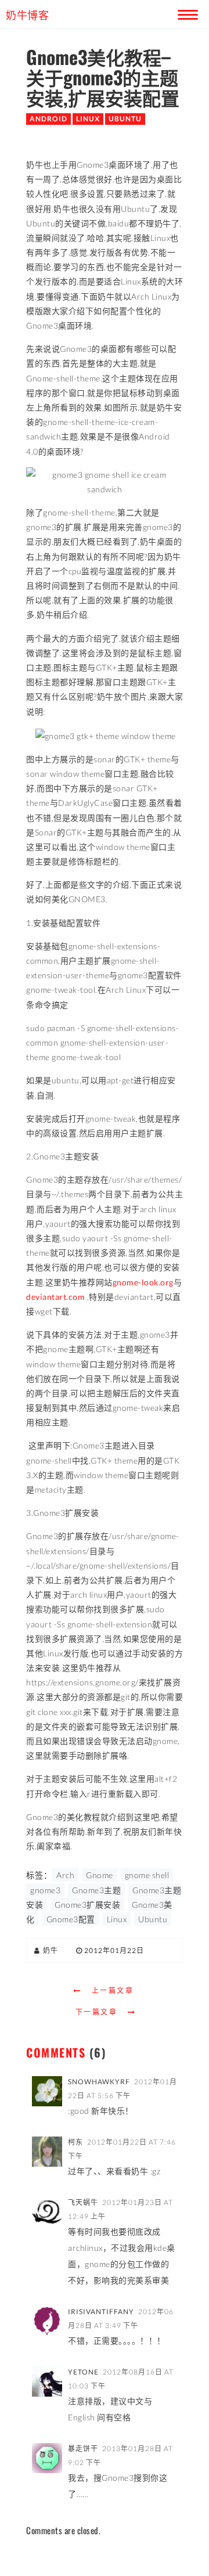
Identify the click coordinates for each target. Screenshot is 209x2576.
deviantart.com (55, 1297)
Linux (88, 119)
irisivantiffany (101, 2312)
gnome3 (45, 1890)
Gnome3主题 (96, 1890)
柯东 (75, 2142)
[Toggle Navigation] (186, 13)
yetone (83, 2372)
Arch (65, 1875)
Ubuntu (125, 119)
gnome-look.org (143, 1282)
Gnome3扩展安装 (87, 1905)
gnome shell (147, 1875)
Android (48, 119)
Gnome (100, 1875)
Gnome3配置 (71, 1919)
